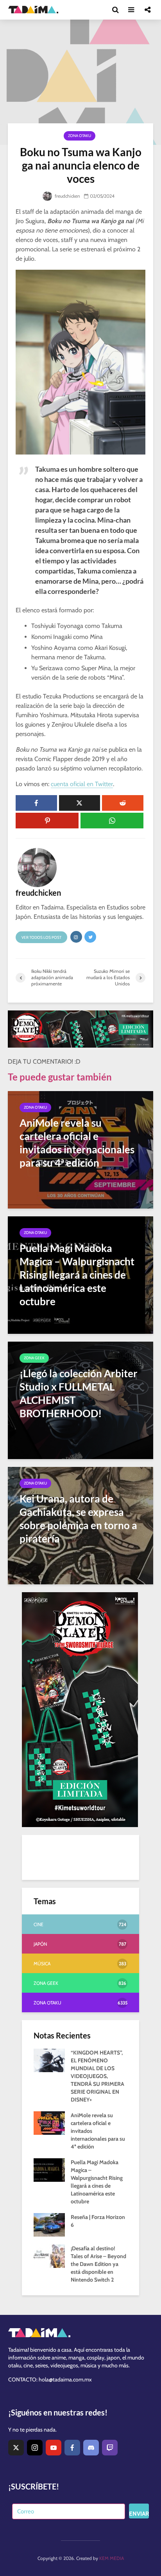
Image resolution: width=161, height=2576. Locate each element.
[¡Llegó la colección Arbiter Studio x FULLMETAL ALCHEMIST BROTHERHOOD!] (80, 1400)
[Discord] (91, 2448)
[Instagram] (35, 2448)
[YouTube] (54, 2448)
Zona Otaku (80, 136)
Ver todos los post (41, 937)
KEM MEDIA (112, 2558)
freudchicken (67, 196)
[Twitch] (110, 2448)
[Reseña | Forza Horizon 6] (49, 2224)
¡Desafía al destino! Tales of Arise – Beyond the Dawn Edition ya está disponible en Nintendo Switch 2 (98, 2264)
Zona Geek (34, 1358)
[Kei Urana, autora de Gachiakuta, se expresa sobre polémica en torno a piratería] (80, 1525)
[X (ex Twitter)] (16, 2448)
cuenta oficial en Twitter (82, 784)
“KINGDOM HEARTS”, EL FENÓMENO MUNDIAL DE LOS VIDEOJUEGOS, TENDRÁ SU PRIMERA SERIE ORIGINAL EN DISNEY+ (97, 2076)
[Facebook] (72, 2448)
